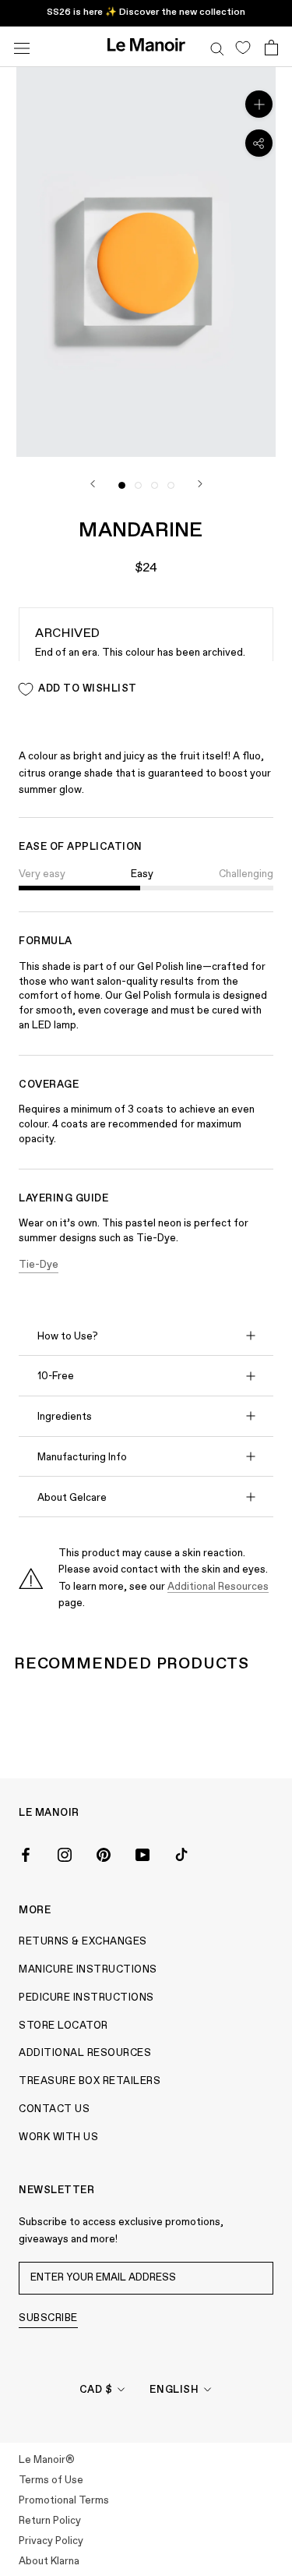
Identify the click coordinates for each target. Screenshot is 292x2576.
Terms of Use (51, 2480)
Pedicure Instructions (86, 1998)
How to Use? (68, 1337)
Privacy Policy (51, 2541)
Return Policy (50, 2521)
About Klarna (49, 2562)
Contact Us (54, 2109)
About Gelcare (72, 1498)
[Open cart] (271, 47)
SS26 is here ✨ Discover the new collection (146, 12)
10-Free (56, 1376)
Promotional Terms (64, 2501)
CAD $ (96, 2390)
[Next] (200, 484)
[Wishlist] (243, 47)
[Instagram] (65, 1853)
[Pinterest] (104, 1853)
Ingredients (65, 1417)
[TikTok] (181, 1853)
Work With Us (58, 2137)
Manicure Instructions (88, 1970)
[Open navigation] (22, 46)
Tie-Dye (39, 1265)
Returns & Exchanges (83, 1942)
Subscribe (48, 2318)
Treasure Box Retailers (90, 2081)
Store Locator (63, 2026)
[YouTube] (142, 1853)
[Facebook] (26, 1853)
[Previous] (93, 484)
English (174, 2390)
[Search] (217, 47)
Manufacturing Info (82, 1458)
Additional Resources (218, 1587)
